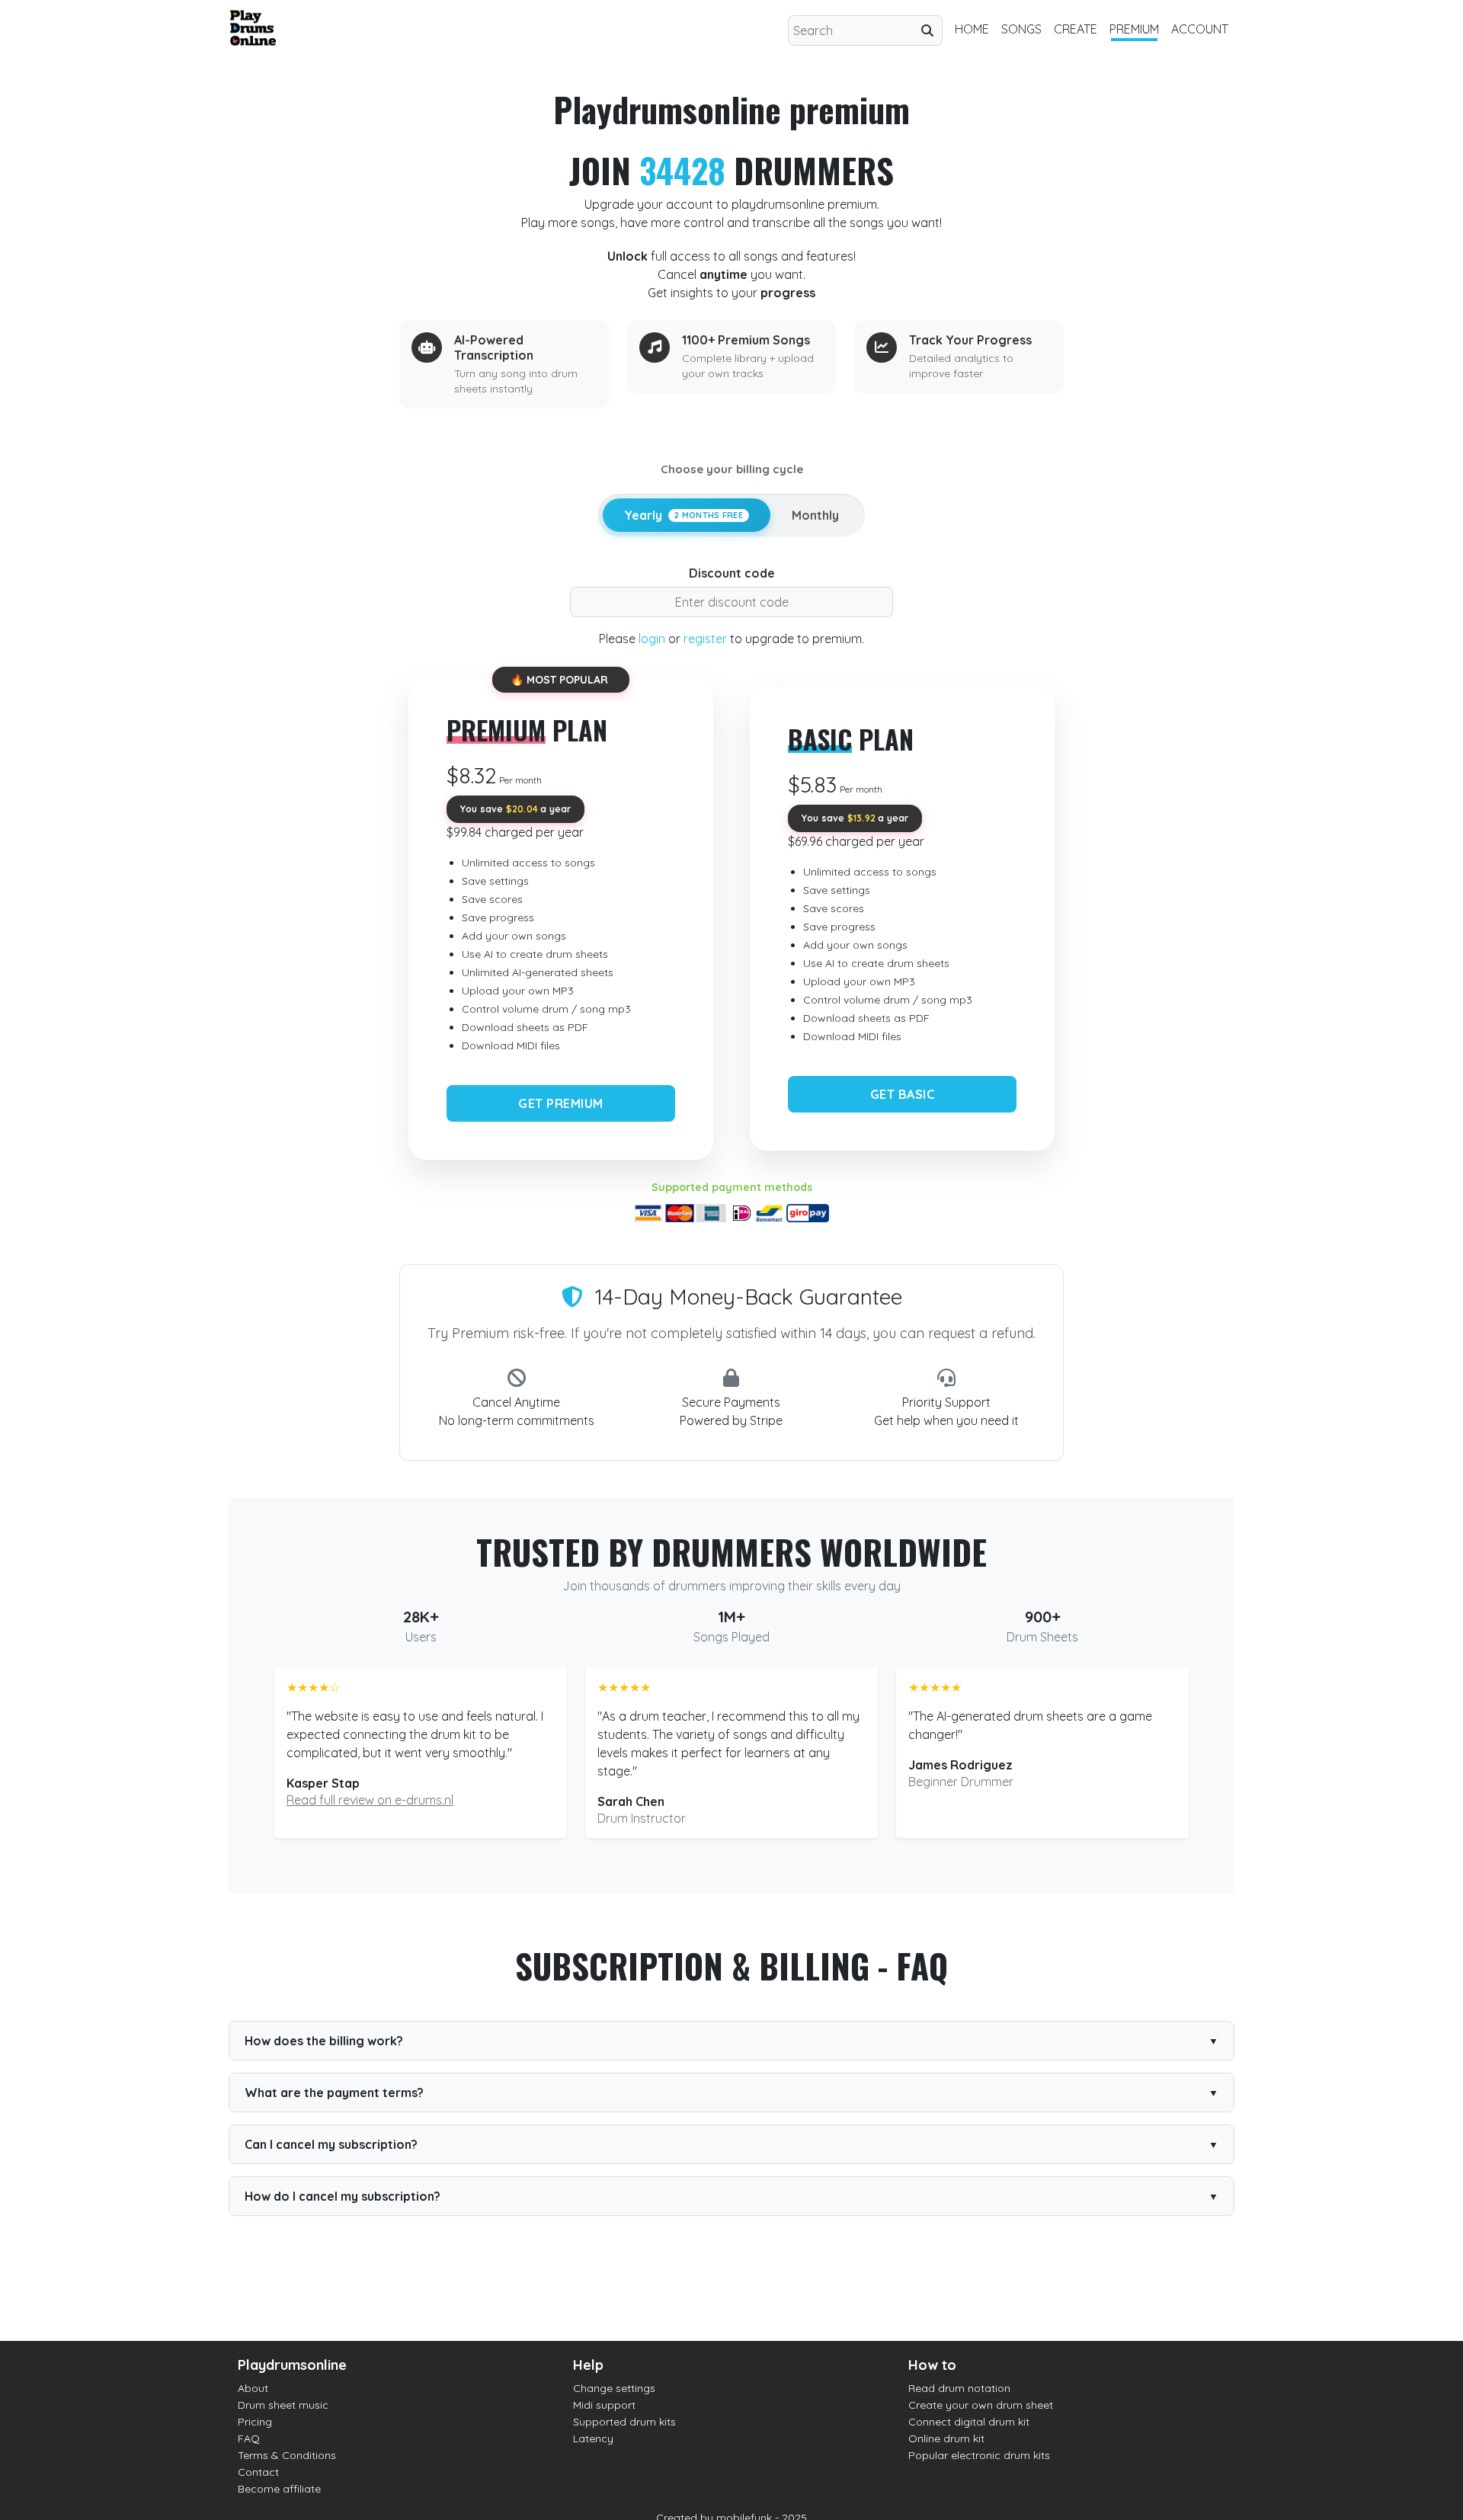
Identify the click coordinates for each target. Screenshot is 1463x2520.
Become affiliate (279, 2489)
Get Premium (561, 1103)
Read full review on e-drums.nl (370, 1800)
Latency (593, 2438)
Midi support (604, 2405)
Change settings (614, 2388)
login (652, 639)
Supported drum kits (624, 2422)
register (705, 639)
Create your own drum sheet (981, 2405)
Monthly (815, 515)
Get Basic (903, 1094)
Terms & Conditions (287, 2455)
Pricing (255, 2422)
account (1200, 29)
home (972, 29)
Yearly (683, 515)
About (253, 2388)
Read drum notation (959, 2388)
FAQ (249, 2438)
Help (588, 2365)
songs (1021, 29)
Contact (258, 2472)
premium (1134, 29)
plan (527, 730)
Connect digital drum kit (969, 2422)
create (1076, 29)
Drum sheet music (283, 2405)
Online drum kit (946, 2438)
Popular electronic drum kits (979, 2455)
